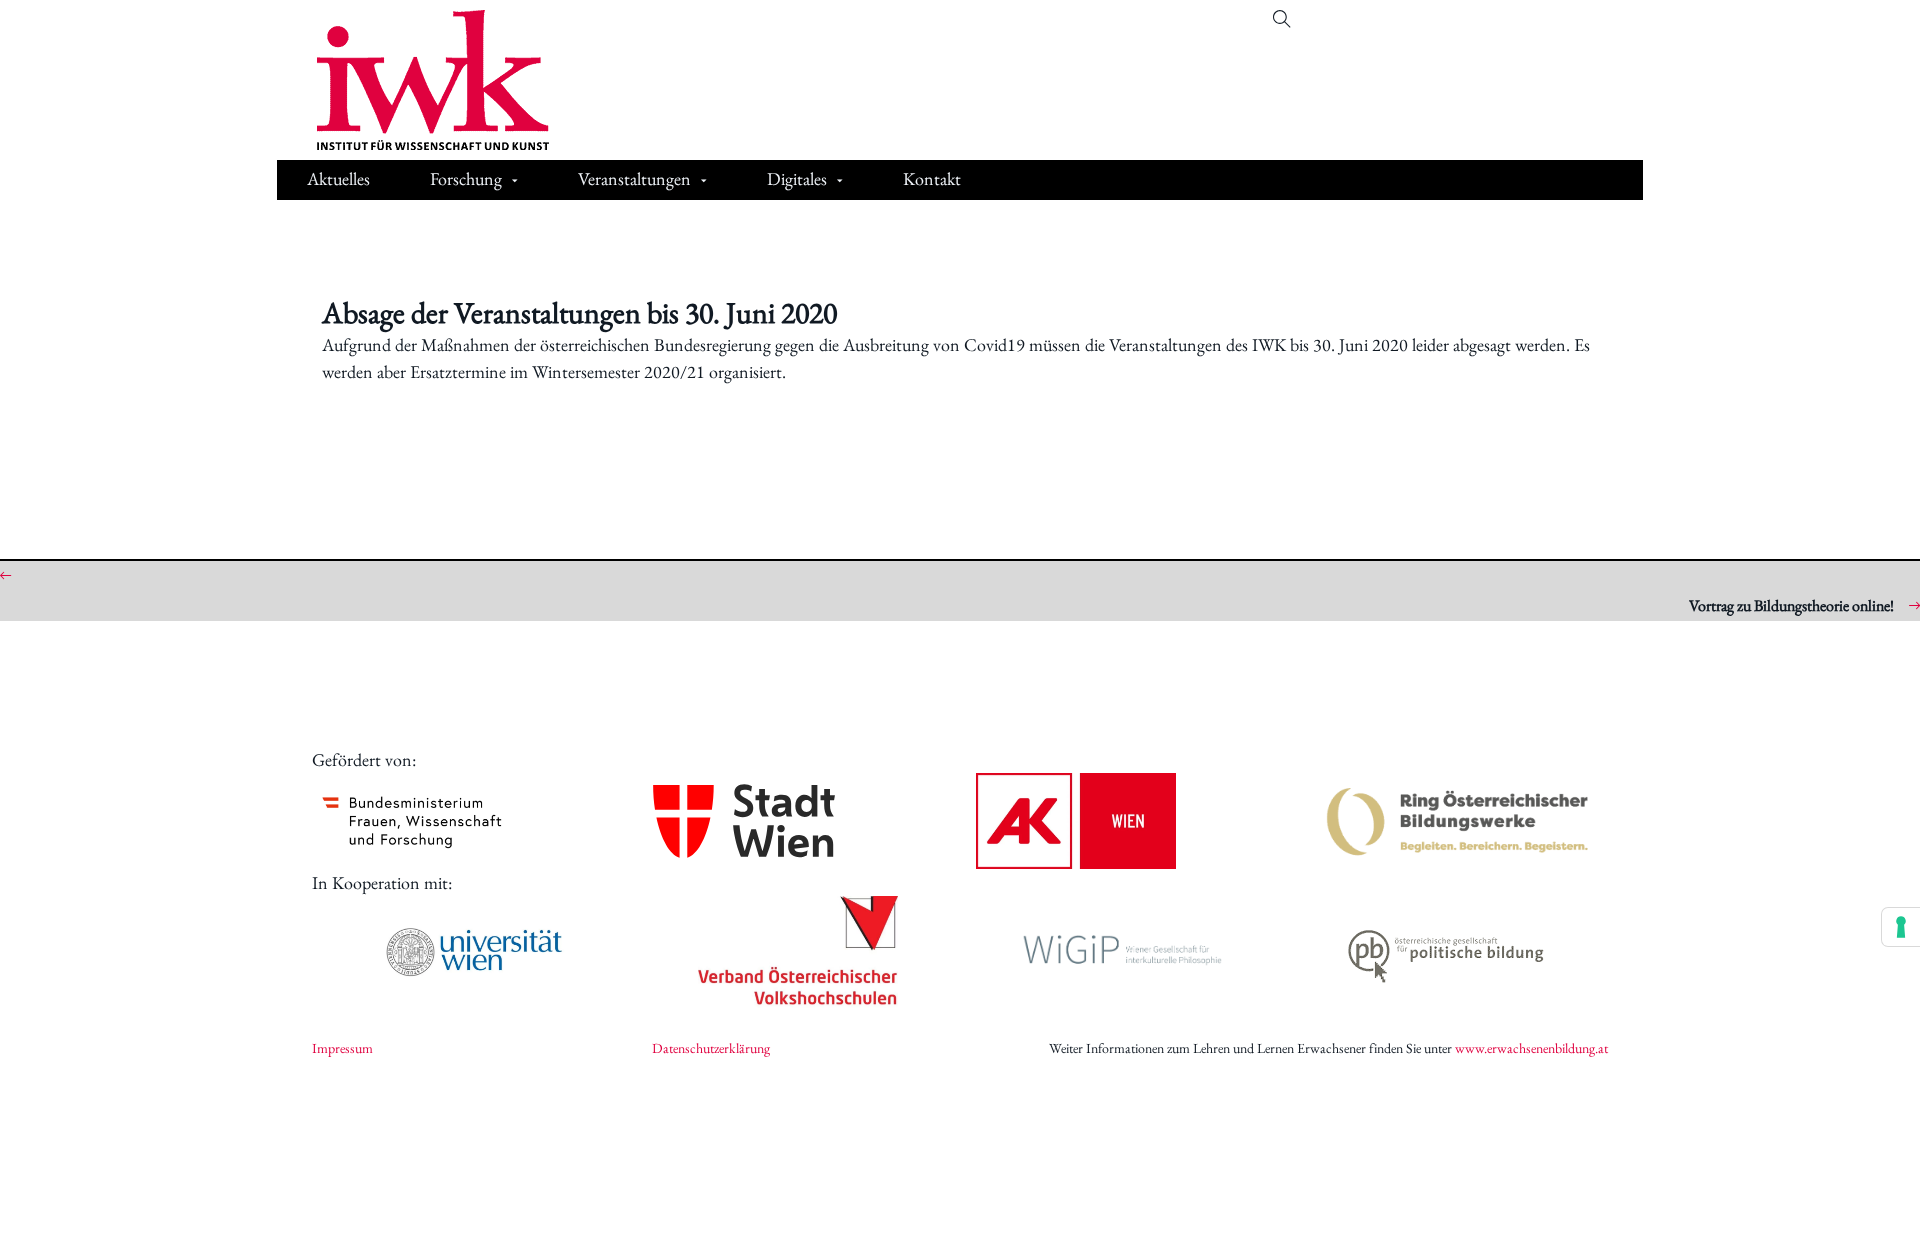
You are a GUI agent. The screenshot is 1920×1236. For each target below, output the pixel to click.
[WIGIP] (1122, 952)
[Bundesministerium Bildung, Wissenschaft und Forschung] (412, 821)
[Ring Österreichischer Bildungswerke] (1458, 821)
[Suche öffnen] (1282, 19)
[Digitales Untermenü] (840, 181)
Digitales (797, 178)
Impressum (342, 1048)
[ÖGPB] (1446, 952)
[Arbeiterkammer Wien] (1076, 821)
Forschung (466, 178)
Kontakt (932, 178)
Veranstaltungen (634, 178)
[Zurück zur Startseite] (418, 80)
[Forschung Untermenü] (515, 181)
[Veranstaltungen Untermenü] (704, 181)
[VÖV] (798, 952)
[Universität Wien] (474, 952)
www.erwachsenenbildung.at (1531, 1048)
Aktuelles (338, 178)
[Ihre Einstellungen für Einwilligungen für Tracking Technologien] (1901, 927)
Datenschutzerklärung (711, 1048)
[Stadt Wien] (744, 820)
